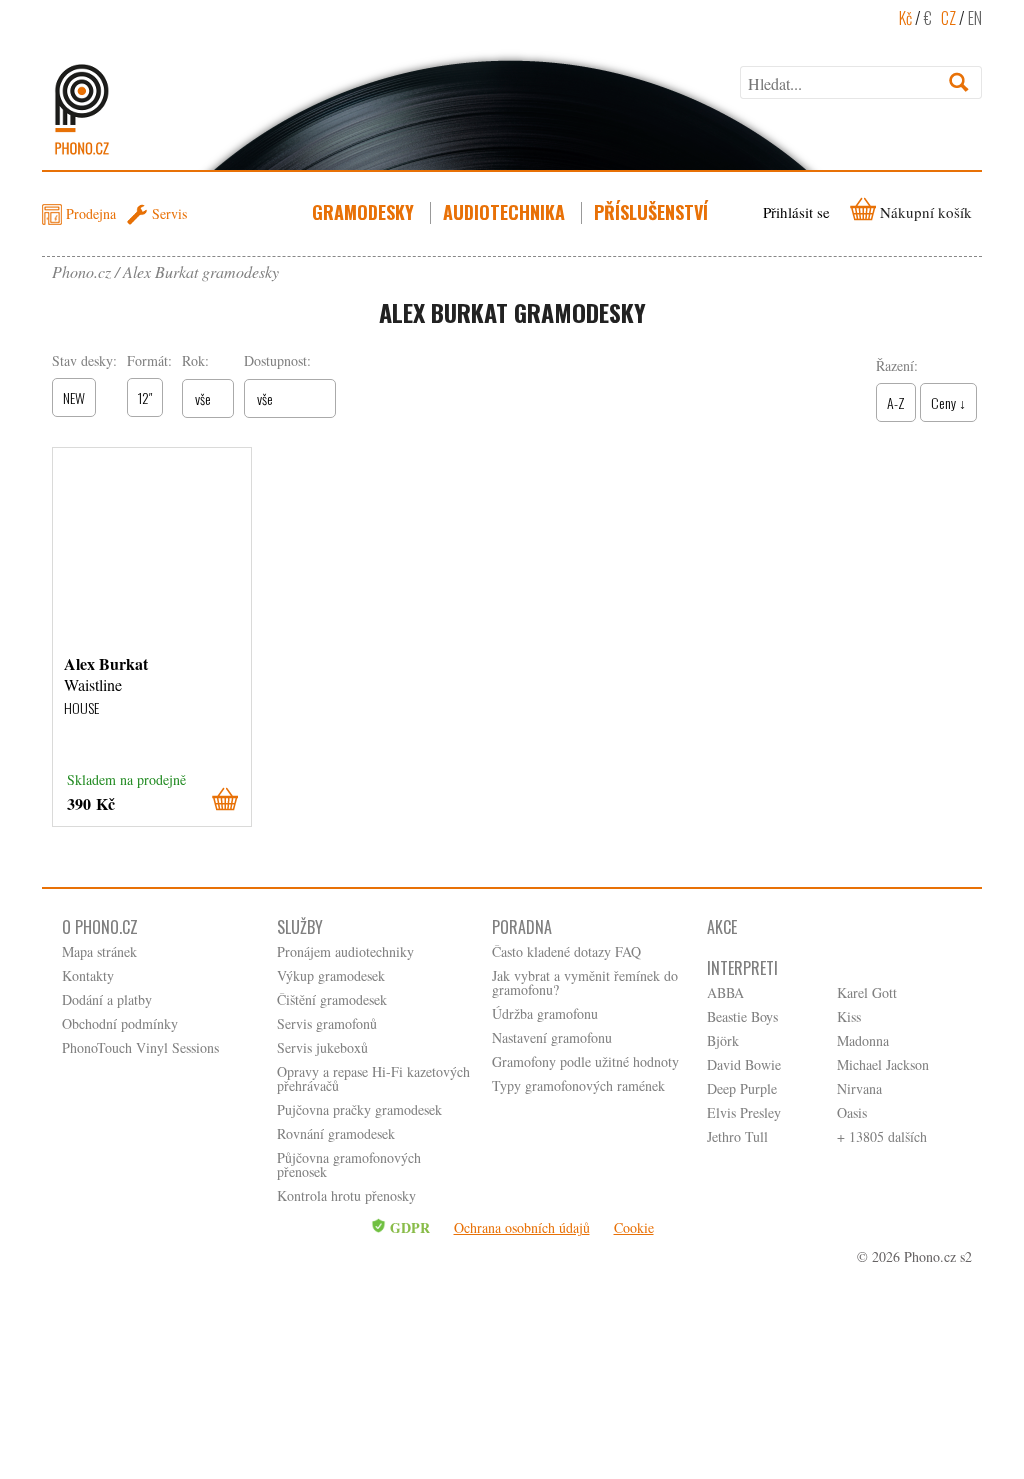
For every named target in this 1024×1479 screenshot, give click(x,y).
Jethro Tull (737, 1136)
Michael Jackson (883, 1064)
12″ (145, 397)
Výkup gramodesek (331, 975)
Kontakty (88, 975)
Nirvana (859, 1088)
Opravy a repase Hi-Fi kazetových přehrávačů (373, 1078)
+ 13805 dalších (882, 1136)
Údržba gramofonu (545, 1013)
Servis (169, 213)
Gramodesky (363, 212)
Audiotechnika (504, 212)
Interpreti (742, 968)
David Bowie (744, 1064)
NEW (74, 397)
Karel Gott (867, 992)
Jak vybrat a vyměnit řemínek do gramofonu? (585, 982)
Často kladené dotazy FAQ (566, 951)
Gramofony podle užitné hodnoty (585, 1061)
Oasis (852, 1112)
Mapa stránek (99, 951)
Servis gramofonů (327, 1023)
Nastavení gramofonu (552, 1037)
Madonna (863, 1040)
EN (975, 18)
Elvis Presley (744, 1112)
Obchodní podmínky (120, 1023)
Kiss (849, 1016)
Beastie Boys (742, 1016)
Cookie (634, 1227)
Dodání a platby (107, 999)
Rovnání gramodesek (336, 1133)
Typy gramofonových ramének (578, 1085)
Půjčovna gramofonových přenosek (349, 1164)
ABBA (725, 992)
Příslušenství (651, 212)
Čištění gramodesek (332, 999)
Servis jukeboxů (322, 1047)
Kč (905, 18)
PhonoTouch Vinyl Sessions (140, 1047)
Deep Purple (742, 1088)
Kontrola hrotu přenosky (346, 1195)
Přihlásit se (796, 212)
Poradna (522, 927)
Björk (723, 1040)
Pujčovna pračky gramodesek (359, 1109)
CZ (948, 18)
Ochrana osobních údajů (522, 1227)
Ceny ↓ (948, 402)
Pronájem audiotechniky (345, 951)
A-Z (896, 402)
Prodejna (91, 213)
